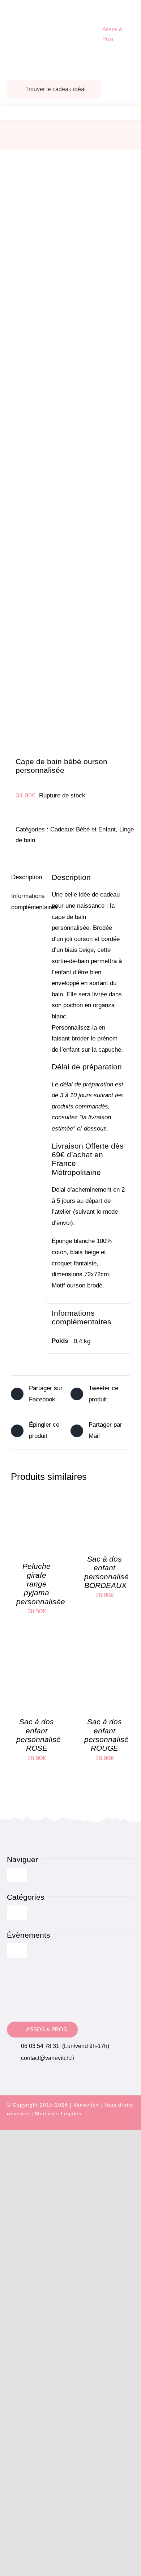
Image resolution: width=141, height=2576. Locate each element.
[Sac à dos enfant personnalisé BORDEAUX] (105, 1497)
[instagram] (118, 2126)
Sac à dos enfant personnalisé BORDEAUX (106, 1572)
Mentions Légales (58, 2113)
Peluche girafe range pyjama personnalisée (41, 1584)
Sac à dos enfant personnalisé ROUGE (106, 1735)
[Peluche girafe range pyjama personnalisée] (37, 1497)
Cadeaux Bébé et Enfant (83, 829)
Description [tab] (27, 877)
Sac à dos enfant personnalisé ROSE (39, 1735)
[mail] (131, 2126)
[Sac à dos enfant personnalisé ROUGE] (105, 1653)
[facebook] (105, 2126)
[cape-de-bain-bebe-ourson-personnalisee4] (70, 455)
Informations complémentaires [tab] (27, 902)
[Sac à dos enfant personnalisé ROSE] (37, 1653)
